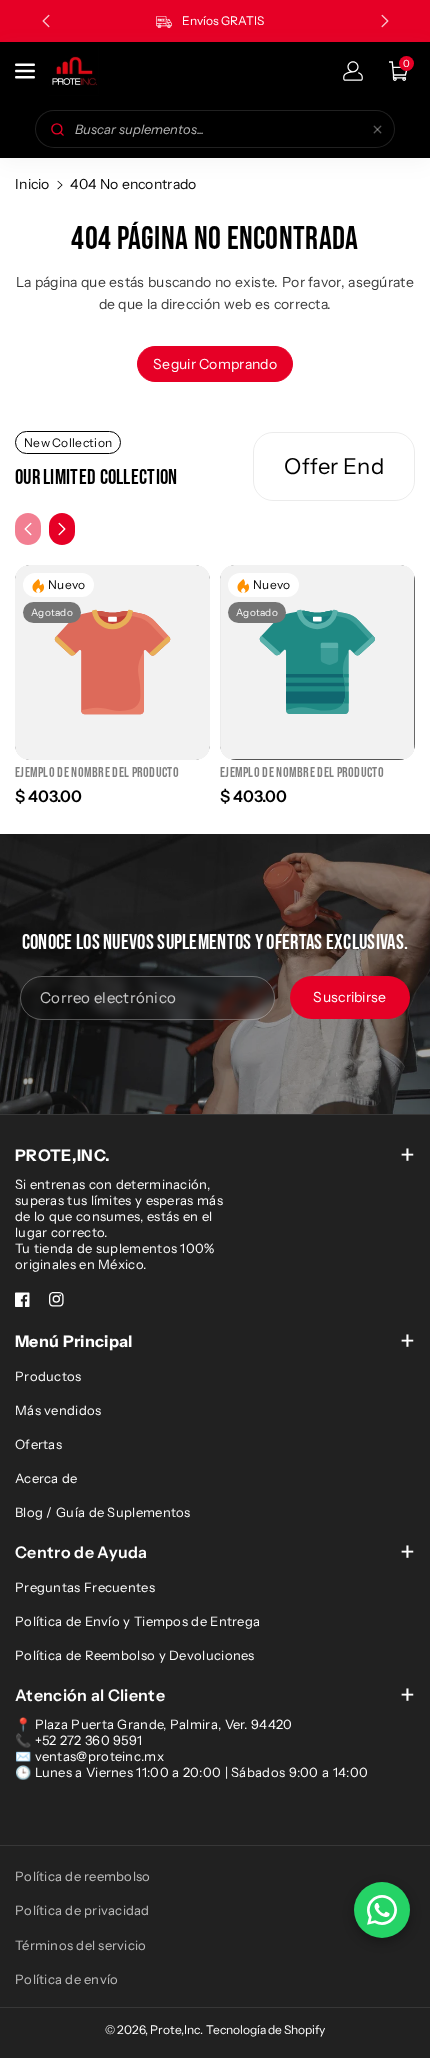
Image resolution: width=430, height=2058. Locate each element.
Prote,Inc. (176, 2029)
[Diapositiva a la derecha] (62, 529)
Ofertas (38, 1444)
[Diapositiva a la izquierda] (28, 529)
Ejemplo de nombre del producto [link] (97, 772)
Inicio (32, 184)
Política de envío (66, 1979)
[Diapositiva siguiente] (385, 21)
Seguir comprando (215, 364)
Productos (48, 1376)
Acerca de (46, 1478)
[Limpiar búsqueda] (377, 129)
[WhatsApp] (382, 1910)
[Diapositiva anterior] (46, 21)
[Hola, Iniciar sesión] (353, 71)
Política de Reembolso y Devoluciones (135, 1655)
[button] (27, 71)
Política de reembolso (82, 1876)
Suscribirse (349, 997)
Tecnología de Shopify (265, 2029)
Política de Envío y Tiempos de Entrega (137, 1621)
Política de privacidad (82, 1910)
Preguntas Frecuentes (85, 1587)
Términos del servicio (80, 1945)
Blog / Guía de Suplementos (103, 1512)
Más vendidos (58, 1410)
